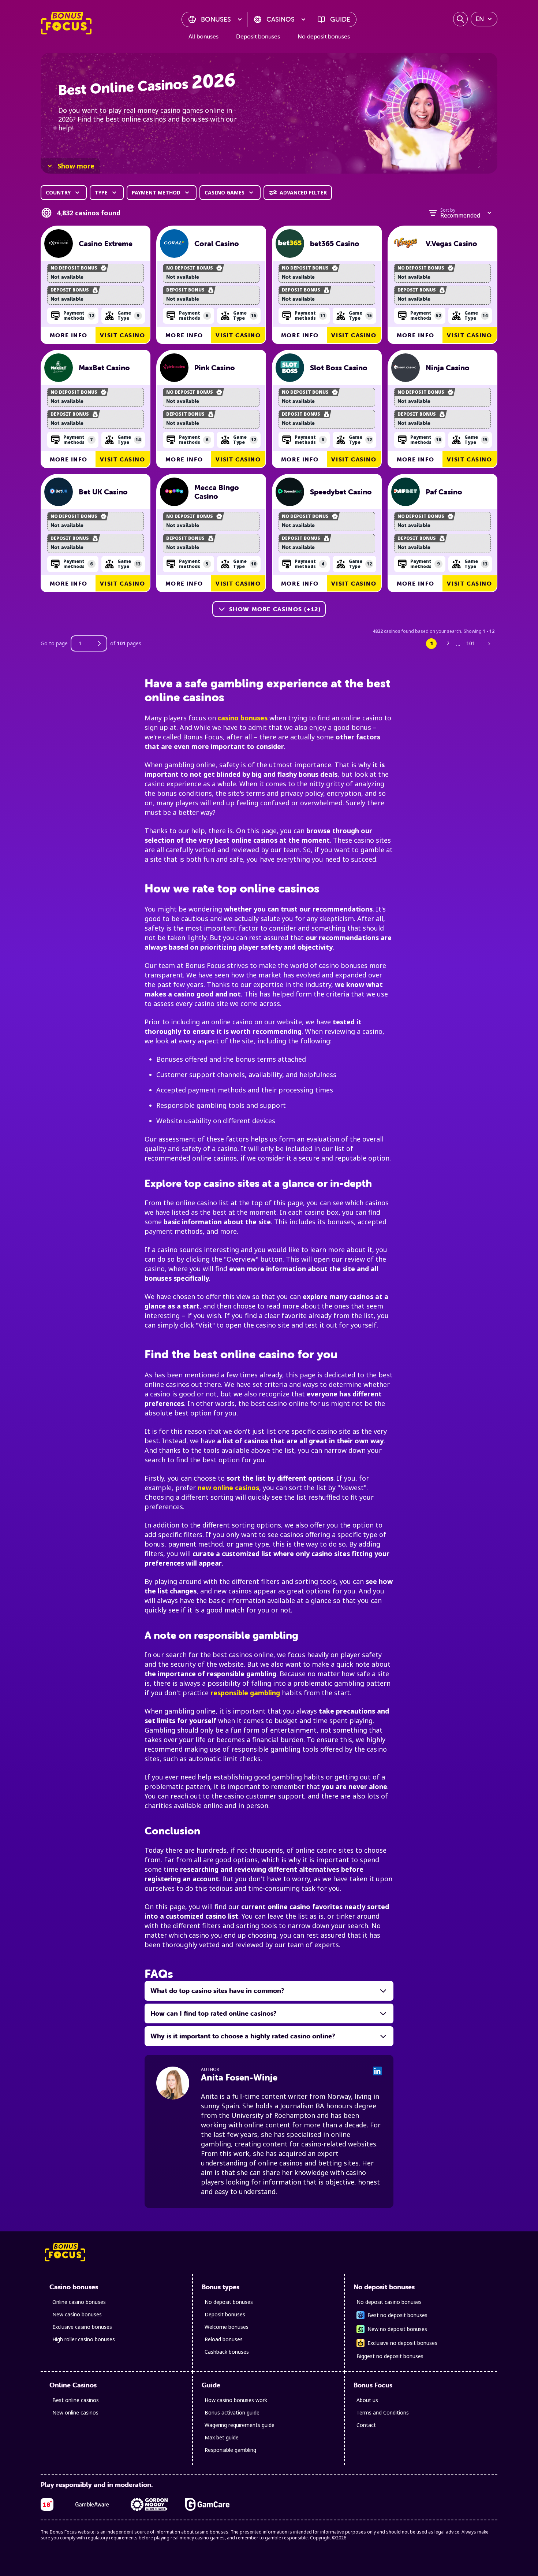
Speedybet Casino (341, 492)
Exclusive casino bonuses (82, 2327)
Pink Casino (215, 368)
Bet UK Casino (103, 492)
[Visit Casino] (59, 244)
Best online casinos (76, 2400)
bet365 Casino (335, 244)
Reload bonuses (224, 2339)
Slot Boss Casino (339, 368)
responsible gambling (245, 1693)
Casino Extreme (106, 244)
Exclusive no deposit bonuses (402, 2343)
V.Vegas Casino (451, 244)
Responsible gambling (230, 2450)
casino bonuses (243, 718)
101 (471, 643)
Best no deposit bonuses (397, 2315)
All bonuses (203, 36)
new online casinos (228, 1488)
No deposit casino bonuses (389, 2302)
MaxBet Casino (104, 368)
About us (367, 2400)
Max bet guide (222, 2437)
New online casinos (75, 2412)
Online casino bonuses (79, 2302)
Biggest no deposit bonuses (390, 2356)
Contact (366, 2425)
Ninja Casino (448, 368)
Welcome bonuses (227, 2327)
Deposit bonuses (258, 36)
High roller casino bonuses (84, 2339)
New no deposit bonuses (397, 2329)
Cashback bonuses (227, 2352)
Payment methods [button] (79, 315)
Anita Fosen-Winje (239, 2077)
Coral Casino (217, 244)
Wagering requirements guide (240, 2425)
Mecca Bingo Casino (217, 492)
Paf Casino (444, 492)
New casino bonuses (77, 2314)
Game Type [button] (128, 315)
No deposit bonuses (324, 36)
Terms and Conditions (383, 2412)
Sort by (448, 210)
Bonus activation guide (232, 2412)
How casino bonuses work (236, 2400)
